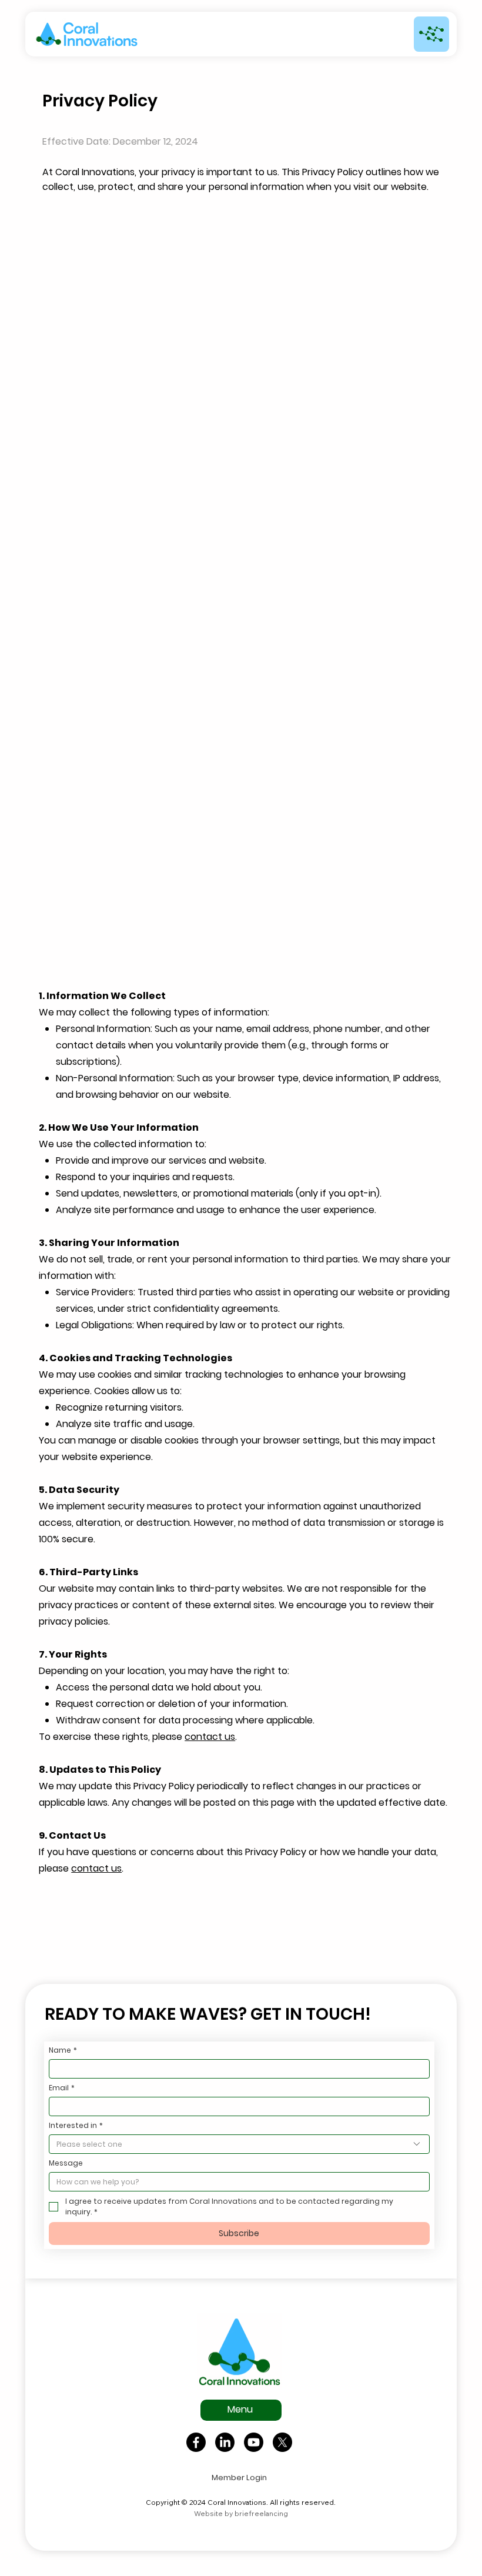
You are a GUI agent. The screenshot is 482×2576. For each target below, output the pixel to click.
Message (66, 2163)
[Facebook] (196, 2442)
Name (63, 2050)
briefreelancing (261, 2513)
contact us (210, 1737)
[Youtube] (254, 2442)
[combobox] (239, 2144)
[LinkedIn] (225, 2442)
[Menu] (431, 34)
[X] (282, 2442)
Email (62, 2088)
